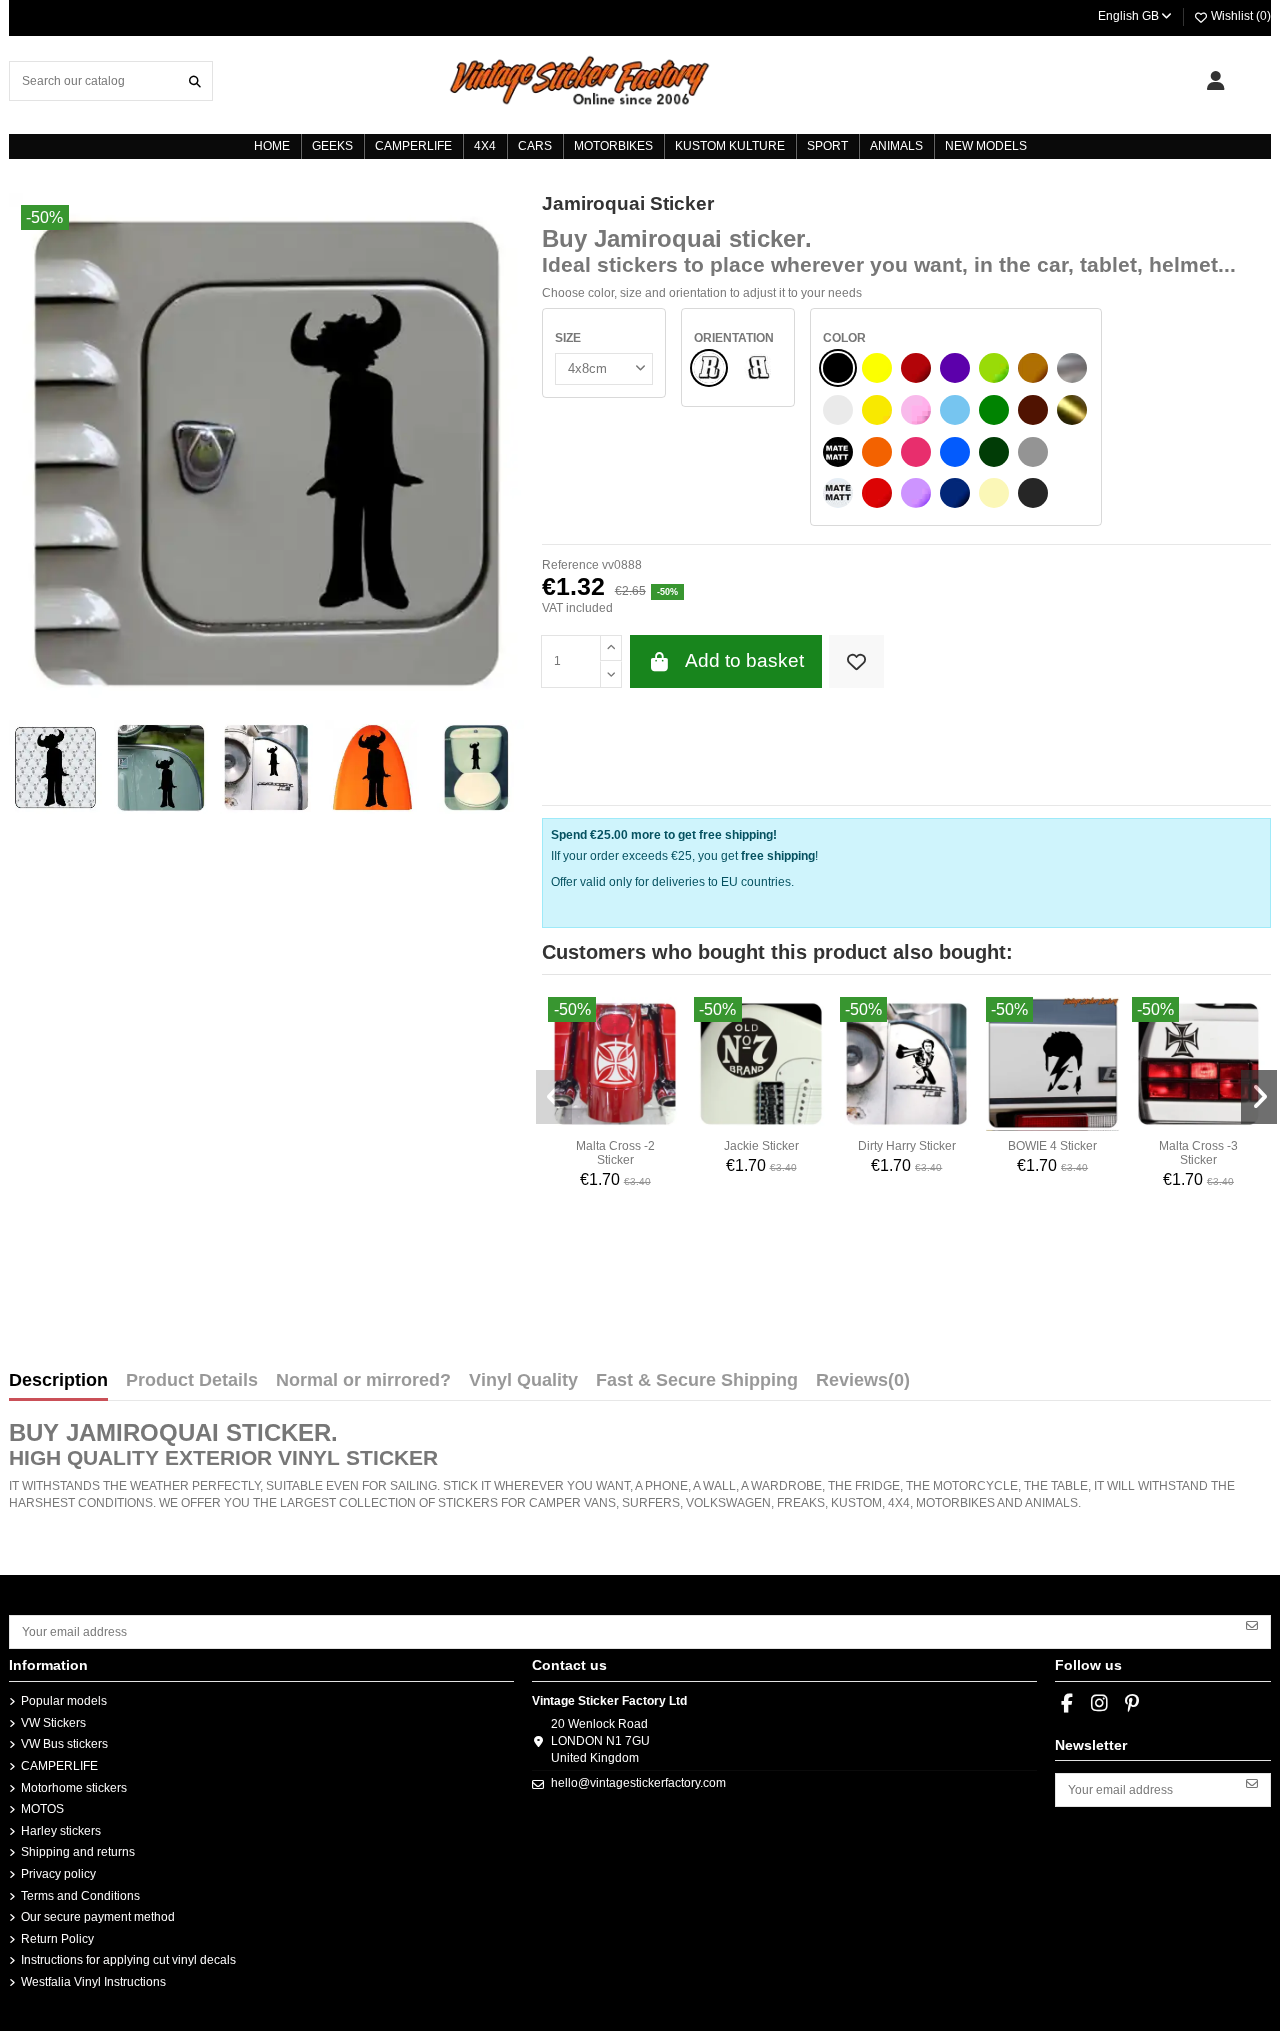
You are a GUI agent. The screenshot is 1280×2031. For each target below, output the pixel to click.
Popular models (64, 1701)
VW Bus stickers (64, 1744)
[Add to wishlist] (856, 661)
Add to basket (744, 660)
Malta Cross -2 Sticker (615, 1153)
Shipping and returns (78, 1852)
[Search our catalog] (195, 80)
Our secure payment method (98, 1917)
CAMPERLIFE (59, 1766)
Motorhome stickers (74, 1788)
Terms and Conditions (80, 1896)
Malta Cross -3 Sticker (1198, 1153)
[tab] (863, 1385)
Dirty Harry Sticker (907, 1146)
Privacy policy (58, 1874)
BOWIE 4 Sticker (1052, 1146)
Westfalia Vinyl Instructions (93, 1982)
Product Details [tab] (192, 1381)
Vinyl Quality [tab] (523, 1381)
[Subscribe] (1252, 1625)
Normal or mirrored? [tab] (363, 1381)
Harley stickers (61, 1831)
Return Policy (57, 1939)
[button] (554, 1097)
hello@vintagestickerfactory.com (638, 1783)
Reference (570, 565)
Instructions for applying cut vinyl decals (128, 1960)
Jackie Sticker (761, 1146)
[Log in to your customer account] (1215, 81)
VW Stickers (53, 1723)
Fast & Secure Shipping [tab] (697, 1381)
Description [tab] (58, 1381)
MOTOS (42, 1809)
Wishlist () (1239, 16)
